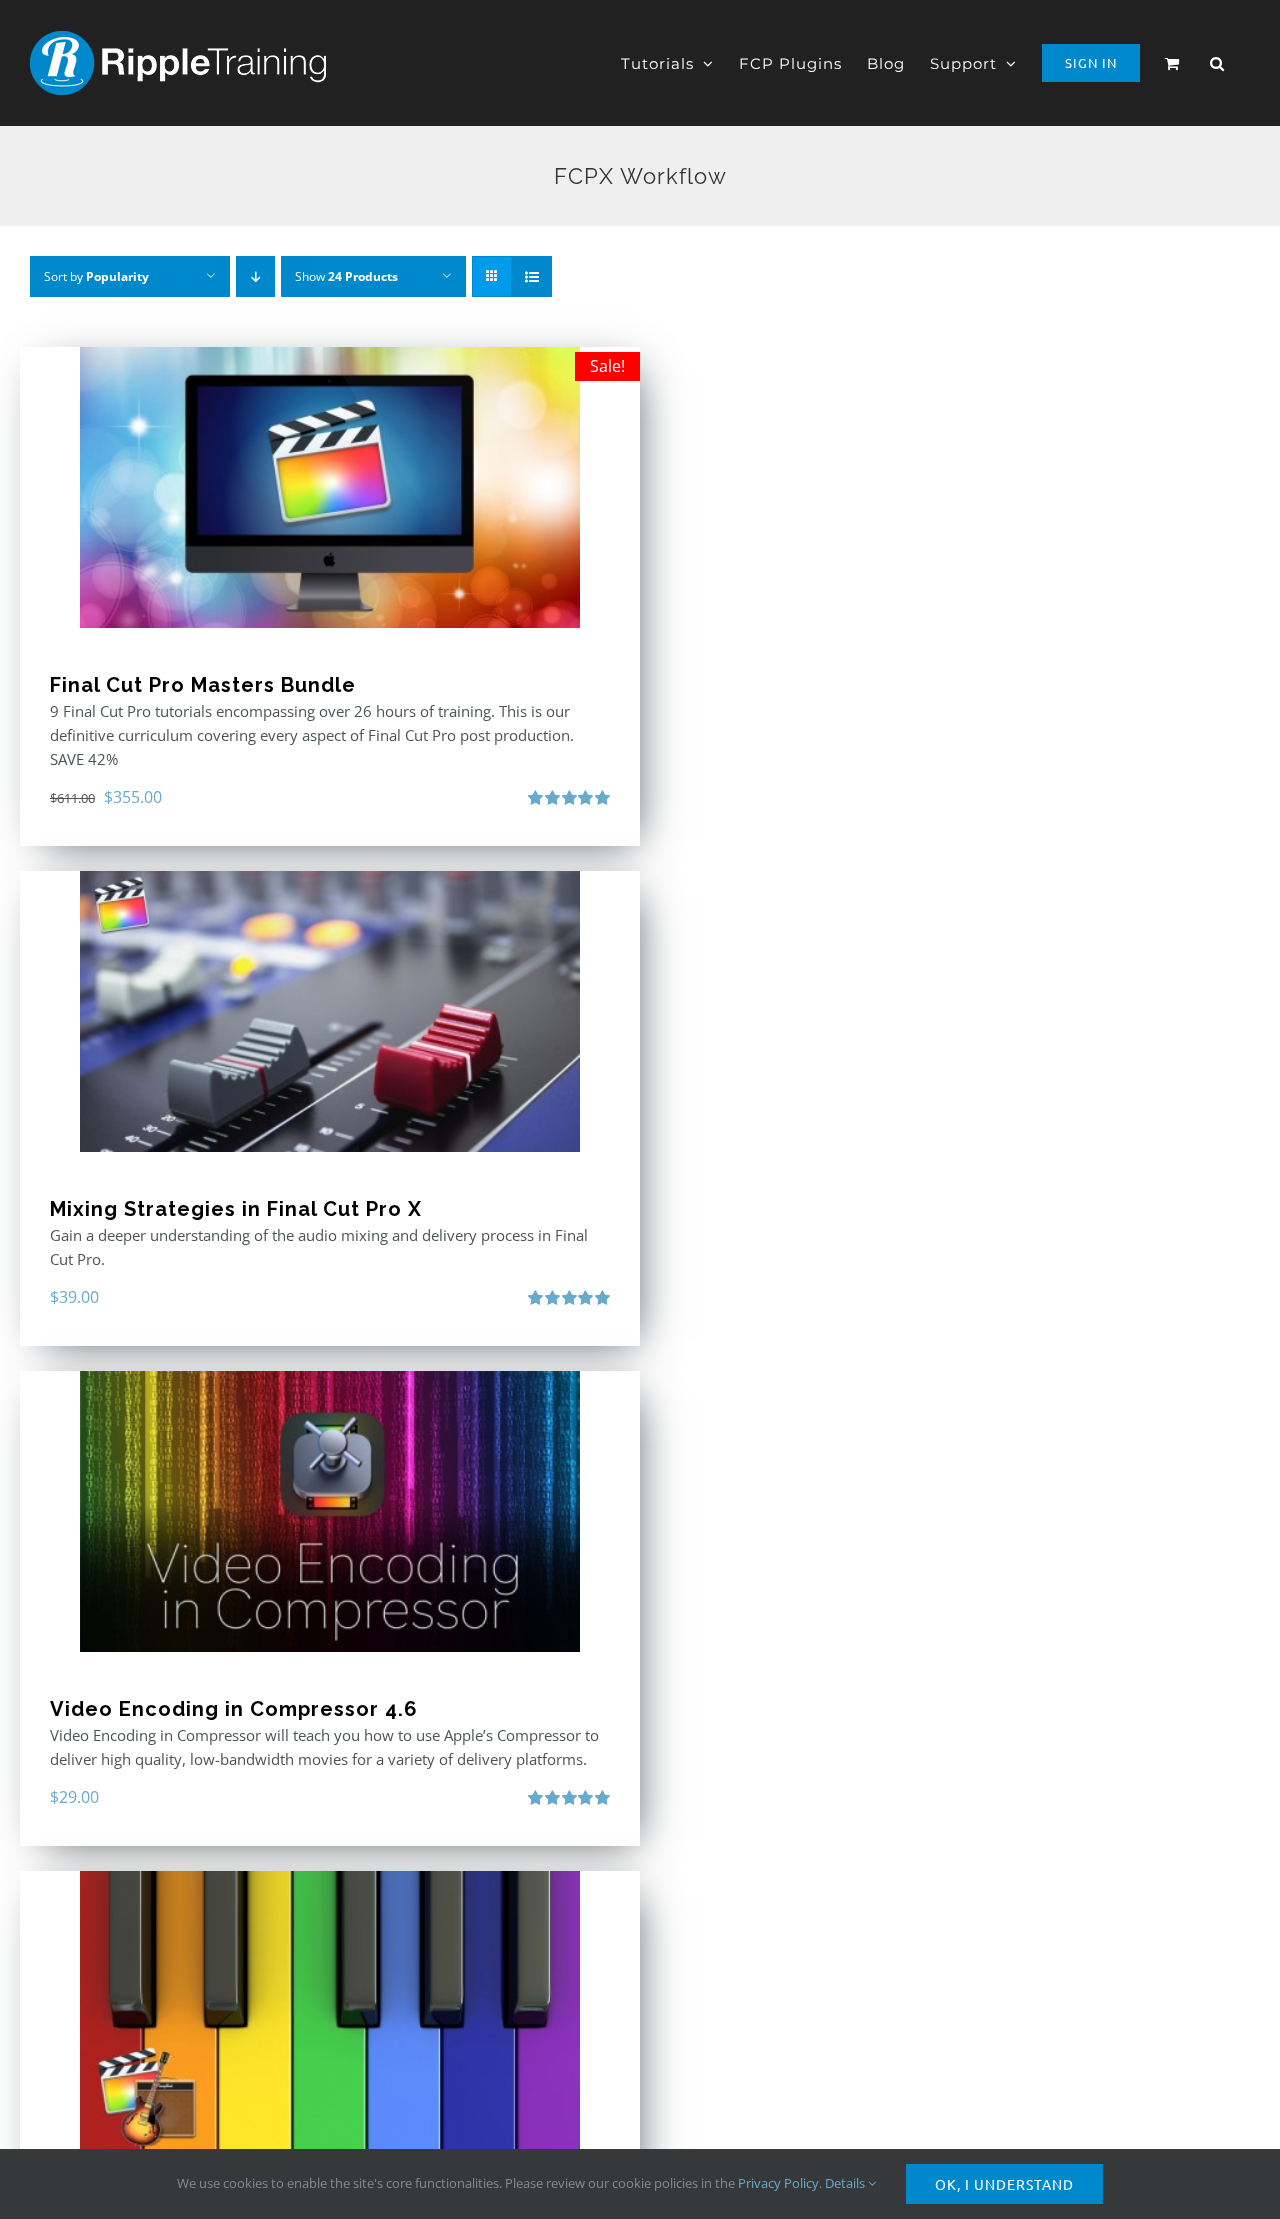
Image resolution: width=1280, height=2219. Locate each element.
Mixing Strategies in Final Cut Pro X (236, 1209)
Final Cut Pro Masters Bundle (203, 685)
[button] (1217, 63)
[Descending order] (255, 276)
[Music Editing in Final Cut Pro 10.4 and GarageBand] (330, 2011)
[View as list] (531, 276)
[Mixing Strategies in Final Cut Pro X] (330, 1011)
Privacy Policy (778, 2183)
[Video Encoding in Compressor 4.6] (330, 1511)
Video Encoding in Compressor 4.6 (234, 1709)
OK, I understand (1004, 2184)
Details (846, 2183)
